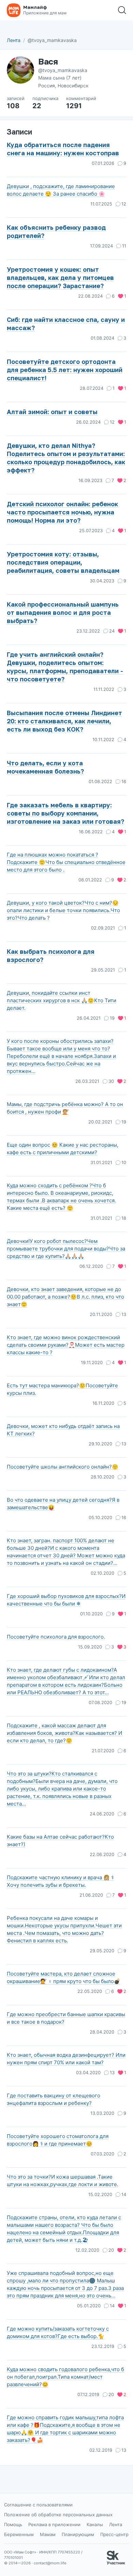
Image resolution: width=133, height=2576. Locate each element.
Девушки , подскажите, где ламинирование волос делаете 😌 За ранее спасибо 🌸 (61, 190)
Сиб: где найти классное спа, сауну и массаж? (66, 324)
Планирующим (78, 2534)
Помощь (13, 2524)
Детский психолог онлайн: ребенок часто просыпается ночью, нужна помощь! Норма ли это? (62, 512)
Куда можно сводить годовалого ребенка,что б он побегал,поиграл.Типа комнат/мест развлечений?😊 (65, 2377)
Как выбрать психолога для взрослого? (51, 956)
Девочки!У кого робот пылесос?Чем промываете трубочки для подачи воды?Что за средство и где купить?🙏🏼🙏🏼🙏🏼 (66, 1249)
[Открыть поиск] (122, 10)
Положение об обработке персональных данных (58, 2515)
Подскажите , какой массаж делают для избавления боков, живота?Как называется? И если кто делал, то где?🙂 (64, 1733)
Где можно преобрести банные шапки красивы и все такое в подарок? (66, 2018)
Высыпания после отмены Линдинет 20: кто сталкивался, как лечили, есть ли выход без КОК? (64, 721)
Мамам (48, 2534)
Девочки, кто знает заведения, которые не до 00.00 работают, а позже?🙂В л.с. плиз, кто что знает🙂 (65, 1297)
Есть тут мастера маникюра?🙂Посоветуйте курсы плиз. (62, 1389)
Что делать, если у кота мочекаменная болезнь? (45, 767)
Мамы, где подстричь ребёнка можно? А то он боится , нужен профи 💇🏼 (65, 1108)
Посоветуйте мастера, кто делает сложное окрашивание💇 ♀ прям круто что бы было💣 (64, 1977)
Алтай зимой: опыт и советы (52, 412)
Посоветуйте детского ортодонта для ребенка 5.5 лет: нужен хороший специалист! (65, 370)
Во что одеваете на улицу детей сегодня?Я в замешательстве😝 (63, 1504)
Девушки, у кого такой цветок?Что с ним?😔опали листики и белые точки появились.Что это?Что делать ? (63, 910)
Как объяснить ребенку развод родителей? (56, 231)
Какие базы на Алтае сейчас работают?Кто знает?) (60, 1841)
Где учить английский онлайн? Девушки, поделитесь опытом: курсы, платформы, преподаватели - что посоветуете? (65, 667)
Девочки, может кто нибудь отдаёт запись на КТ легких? (63, 1430)
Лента (14, 40)
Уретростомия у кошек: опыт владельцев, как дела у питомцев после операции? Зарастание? (60, 278)
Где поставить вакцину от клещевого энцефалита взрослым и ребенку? (54, 2099)
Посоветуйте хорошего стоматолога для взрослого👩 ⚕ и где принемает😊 (58, 2140)
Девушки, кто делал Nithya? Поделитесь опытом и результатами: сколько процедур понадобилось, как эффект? (66, 458)
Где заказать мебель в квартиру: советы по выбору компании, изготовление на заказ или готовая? (65, 813)
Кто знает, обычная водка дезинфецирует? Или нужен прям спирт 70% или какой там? (66, 2059)
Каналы (95, 2524)
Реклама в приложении (54, 2524)
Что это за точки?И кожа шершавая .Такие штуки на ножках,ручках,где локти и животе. (63, 2181)
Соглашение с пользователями (38, 2505)
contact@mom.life (50, 2563)
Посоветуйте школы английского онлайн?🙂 (63, 1467)
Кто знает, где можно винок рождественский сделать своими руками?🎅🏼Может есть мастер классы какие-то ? (66, 1345)
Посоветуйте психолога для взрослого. (56, 1637)
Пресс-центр (114, 2534)
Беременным (19, 2534)
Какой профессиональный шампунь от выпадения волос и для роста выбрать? (63, 612)
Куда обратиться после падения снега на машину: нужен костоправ (63, 149)
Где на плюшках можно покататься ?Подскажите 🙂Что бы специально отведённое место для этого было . (66, 862)
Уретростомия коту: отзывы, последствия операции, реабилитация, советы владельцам (63, 562)
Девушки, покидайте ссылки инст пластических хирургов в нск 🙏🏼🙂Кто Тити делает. (62, 1000)
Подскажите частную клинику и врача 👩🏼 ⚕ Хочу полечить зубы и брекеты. (60, 1881)
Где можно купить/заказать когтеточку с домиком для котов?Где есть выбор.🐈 (58, 2332)
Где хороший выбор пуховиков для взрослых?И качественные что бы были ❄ (66, 1600)
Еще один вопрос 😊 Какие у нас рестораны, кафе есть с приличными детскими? (63, 1149)
